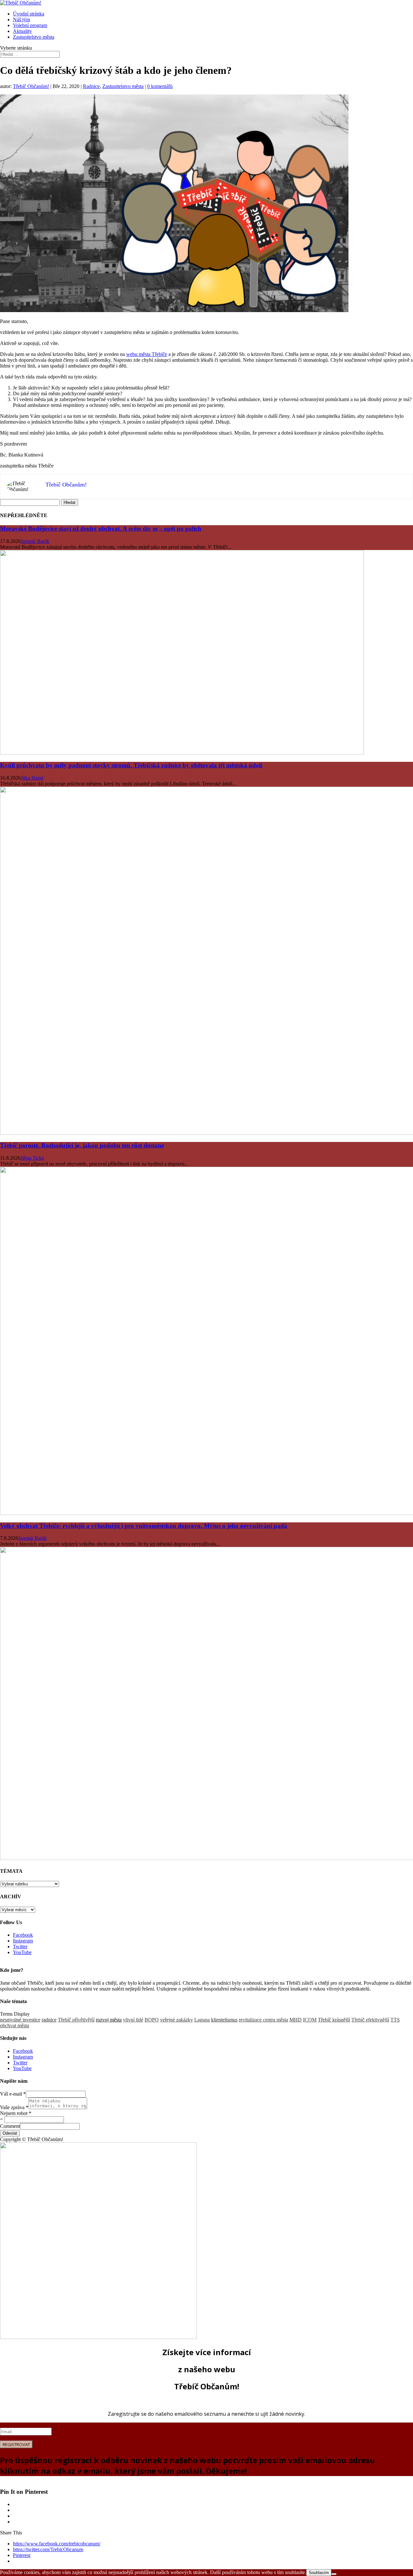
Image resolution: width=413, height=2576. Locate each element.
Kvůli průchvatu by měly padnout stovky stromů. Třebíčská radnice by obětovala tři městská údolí (131, 765)
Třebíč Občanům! (31, 86)
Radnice (91, 86)
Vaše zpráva (14, 2107)
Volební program (30, 25)
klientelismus (224, 2020)
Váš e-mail (13, 2094)
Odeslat (10, 2133)
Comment (10, 2126)
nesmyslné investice (20, 2020)
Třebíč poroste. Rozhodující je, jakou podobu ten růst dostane (82, 1145)
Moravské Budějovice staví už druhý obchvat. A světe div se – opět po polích (101, 529)
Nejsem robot (16, 2113)
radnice (49, 2020)
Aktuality (22, 31)
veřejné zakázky (176, 2020)
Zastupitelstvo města (34, 37)
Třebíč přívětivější (76, 2020)
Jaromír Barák (35, 541)
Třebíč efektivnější (370, 2020)
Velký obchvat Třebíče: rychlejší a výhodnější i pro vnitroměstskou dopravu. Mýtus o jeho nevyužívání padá (144, 1526)
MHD (296, 2020)
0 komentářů (160, 86)
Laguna (202, 2020)
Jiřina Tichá (32, 1158)
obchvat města (15, 2025)
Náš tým (21, 20)
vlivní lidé (133, 2020)
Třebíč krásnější (334, 2020)
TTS (395, 2020)
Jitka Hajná (32, 778)
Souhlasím (319, 2573)
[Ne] (334, 2574)
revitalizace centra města (263, 2020)
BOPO (152, 2020)
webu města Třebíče (147, 354)
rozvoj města (109, 2020)
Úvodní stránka (29, 14)
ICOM (310, 2020)
